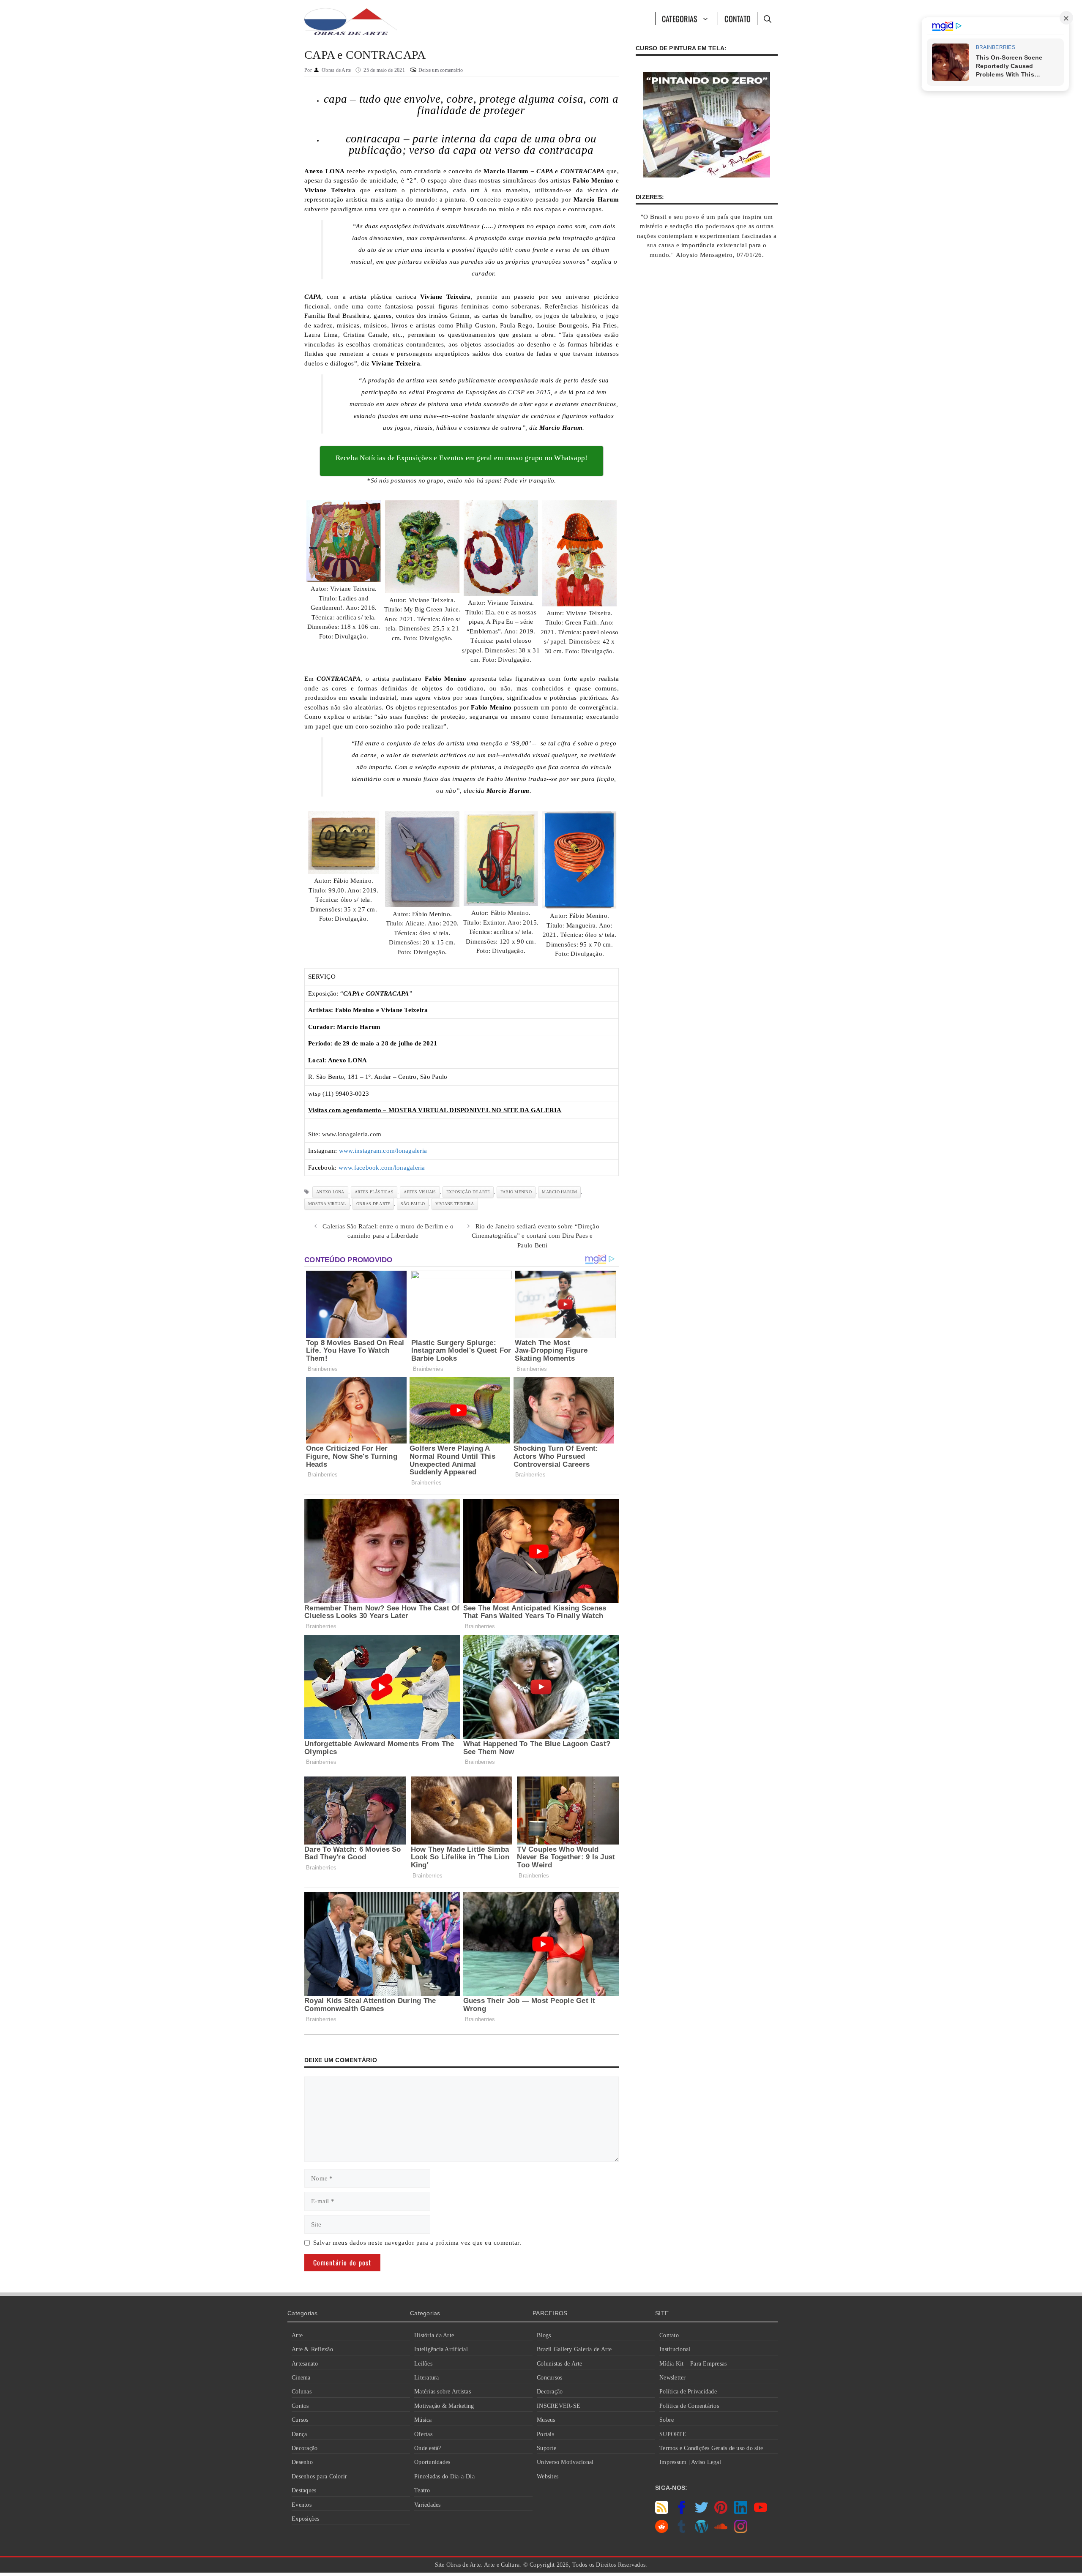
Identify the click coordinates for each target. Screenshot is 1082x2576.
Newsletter (673, 2378)
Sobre (667, 2420)
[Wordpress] (701, 2531)
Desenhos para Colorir (319, 2476)
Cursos (300, 2420)
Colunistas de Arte (560, 2364)
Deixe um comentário (441, 70)
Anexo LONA (330, 1192)
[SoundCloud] (721, 2531)
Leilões (423, 2364)
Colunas (302, 2392)
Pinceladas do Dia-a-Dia (444, 2476)
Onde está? (428, 2448)
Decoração (305, 2448)
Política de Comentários (689, 2406)
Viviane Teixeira (455, 1204)
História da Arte (434, 2335)
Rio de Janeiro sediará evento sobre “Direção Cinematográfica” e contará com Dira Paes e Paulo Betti (536, 1236)
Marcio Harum (559, 1192)
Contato (738, 19)
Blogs (544, 2335)
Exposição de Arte (468, 1192)
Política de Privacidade (688, 2392)
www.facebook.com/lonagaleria (382, 1168)
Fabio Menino (516, 1192)
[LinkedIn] (741, 2512)
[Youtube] (761, 2512)
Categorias (680, 19)
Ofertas (423, 2434)
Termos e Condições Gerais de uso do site (711, 2448)
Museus (546, 2420)
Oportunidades (432, 2462)
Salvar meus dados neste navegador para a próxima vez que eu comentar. (417, 2243)
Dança (299, 2434)
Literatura (427, 2378)
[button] (767, 19)
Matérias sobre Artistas (443, 2392)
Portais (545, 2434)
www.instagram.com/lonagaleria (383, 1151)
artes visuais (420, 1192)
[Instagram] (741, 2531)
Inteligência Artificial (441, 2349)
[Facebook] (682, 2512)
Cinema (301, 2378)
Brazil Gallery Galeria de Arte (574, 2349)
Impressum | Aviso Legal (690, 2462)
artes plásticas (374, 1192)
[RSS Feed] (662, 2512)
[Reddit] (662, 2531)
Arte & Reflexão (312, 2349)
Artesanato (305, 2364)
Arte (297, 2335)
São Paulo (413, 1204)
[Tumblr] (682, 2531)
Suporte (546, 2448)
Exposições (306, 2519)
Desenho (302, 2462)
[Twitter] (701, 2512)
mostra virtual (327, 1204)
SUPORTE (673, 2434)
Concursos (549, 2378)
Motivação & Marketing (444, 2406)
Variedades (428, 2505)
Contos (300, 2406)
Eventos (302, 2505)
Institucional (675, 2349)
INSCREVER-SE (559, 2406)
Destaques (304, 2490)
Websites (548, 2476)
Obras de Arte (373, 1204)
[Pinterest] (721, 2512)
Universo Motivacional (565, 2462)
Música (423, 2420)
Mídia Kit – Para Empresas (693, 2364)
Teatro (422, 2490)
